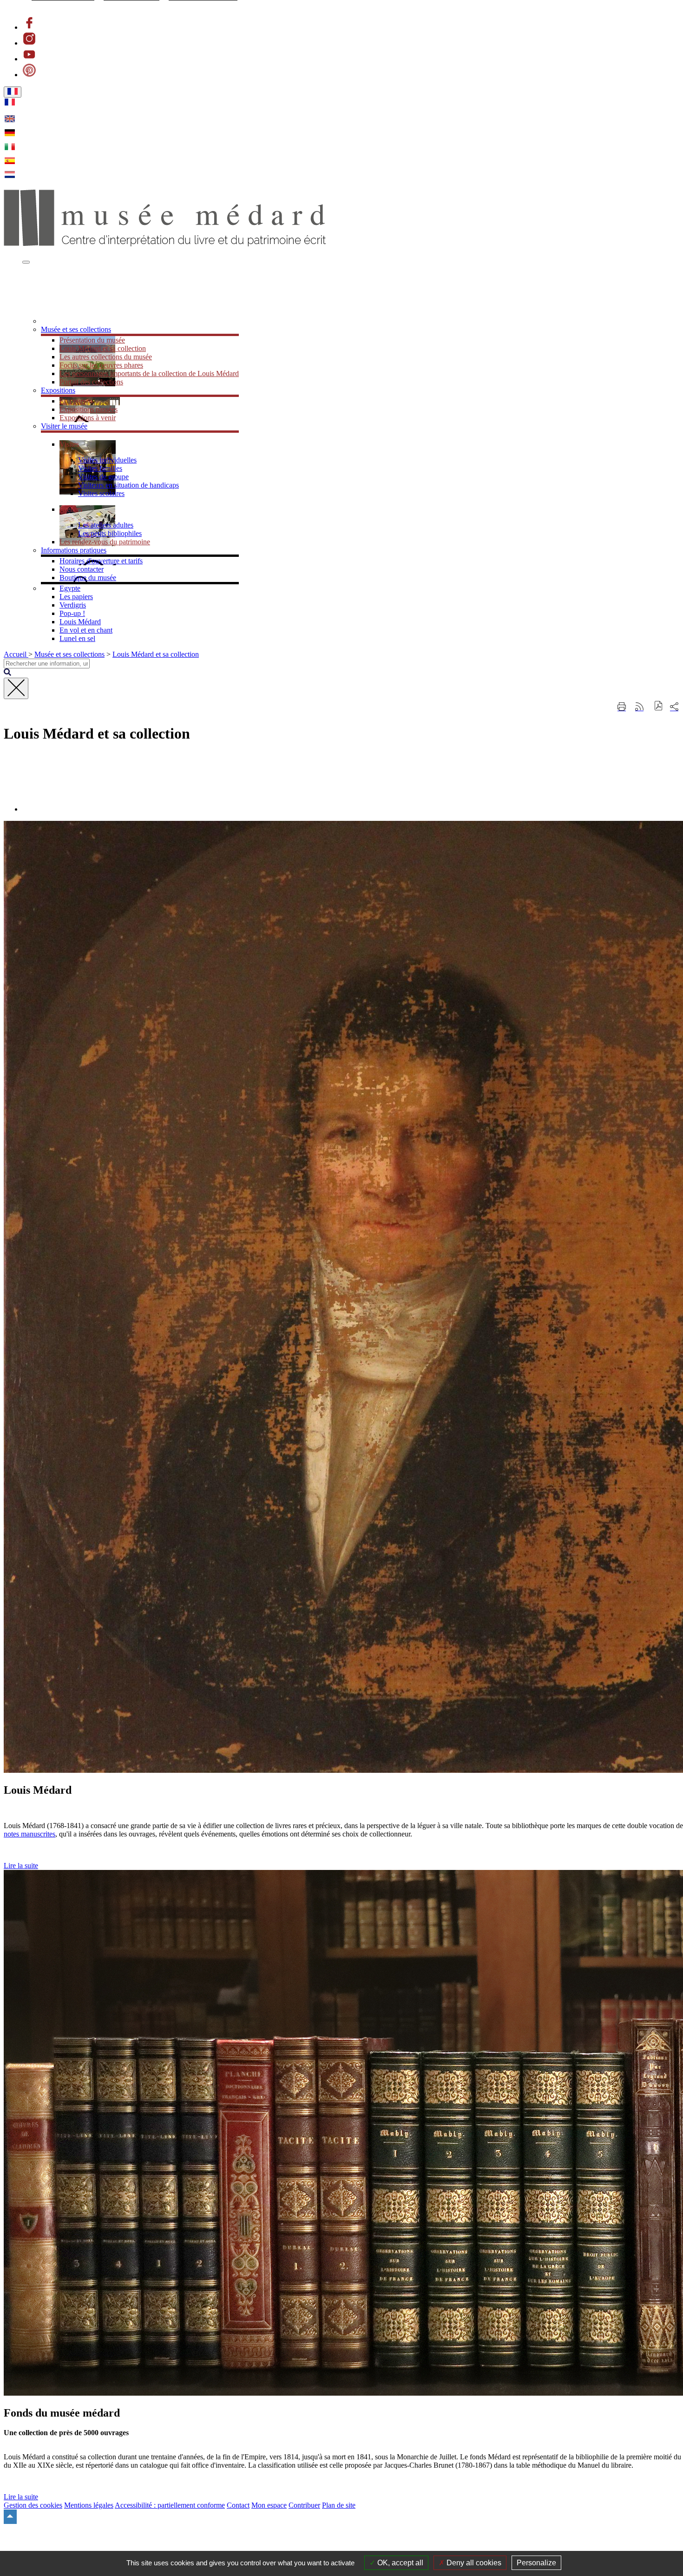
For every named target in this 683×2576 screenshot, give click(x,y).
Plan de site (339, 2505)
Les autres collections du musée (106, 357)
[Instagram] (29, 43)
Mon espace (269, 2505)
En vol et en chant (86, 630)
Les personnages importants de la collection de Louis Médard (149, 373)
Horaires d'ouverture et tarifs (101, 561)
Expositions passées (89, 409)
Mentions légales (89, 2505)
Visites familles (100, 468)
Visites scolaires (101, 493)
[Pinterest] (29, 75)
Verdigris (73, 605)
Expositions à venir (88, 418)
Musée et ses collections (69, 654)
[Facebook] (29, 27)
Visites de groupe (103, 477)
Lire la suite (21, 1866)
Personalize (536, 2563)
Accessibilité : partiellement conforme (170, 2505)
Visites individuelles (107, 460)
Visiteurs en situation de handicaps (128, 485)
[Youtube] (29, 59)
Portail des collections (91, 382)
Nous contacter (82, 569)
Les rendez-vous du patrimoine (105, 542)
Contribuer (304, 2505)
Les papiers (76, 597)
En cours (72, 401)
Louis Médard (80, 622)
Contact (238, 2505)
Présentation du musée (92, 340)
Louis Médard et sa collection (103, 348)
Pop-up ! (72, 613)
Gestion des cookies (33, 2505)
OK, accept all (399, 2563)
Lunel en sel (77, 638)
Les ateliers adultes (106, 525)
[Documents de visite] (71, 321)
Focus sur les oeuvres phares (101, 365)
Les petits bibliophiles (110, 533)
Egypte (70, 588)
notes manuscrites (30, 1834)
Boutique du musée (88, 578)
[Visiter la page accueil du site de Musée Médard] (165, 244)
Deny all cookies (473, 2563)
